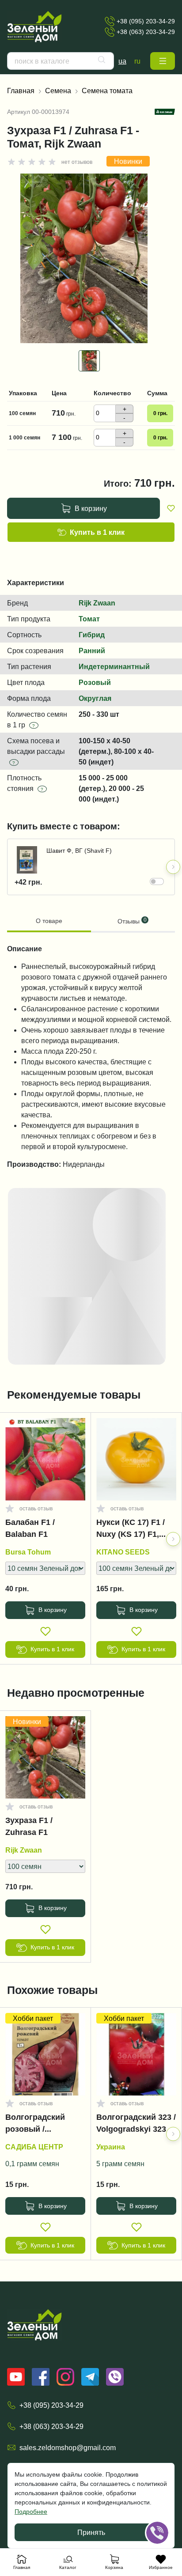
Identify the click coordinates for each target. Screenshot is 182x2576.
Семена (58, 91)
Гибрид (92, 635)
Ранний (92, 651)
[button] (163, 61)
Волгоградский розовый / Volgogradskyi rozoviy (35, 2125)
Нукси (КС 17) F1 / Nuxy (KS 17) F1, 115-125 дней (131, 1530)
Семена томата (107, 91)
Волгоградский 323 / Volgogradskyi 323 (136, 2123)
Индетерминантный (114, 666)
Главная (21, 91)
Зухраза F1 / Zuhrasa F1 (29, 1826)
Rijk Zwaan (97, 603)
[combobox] (61, 61)
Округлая (95, 698)
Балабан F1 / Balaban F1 (30, 1528)
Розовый (95, 682)
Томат (89, 619)
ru (137, 61)
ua (122, 61)
